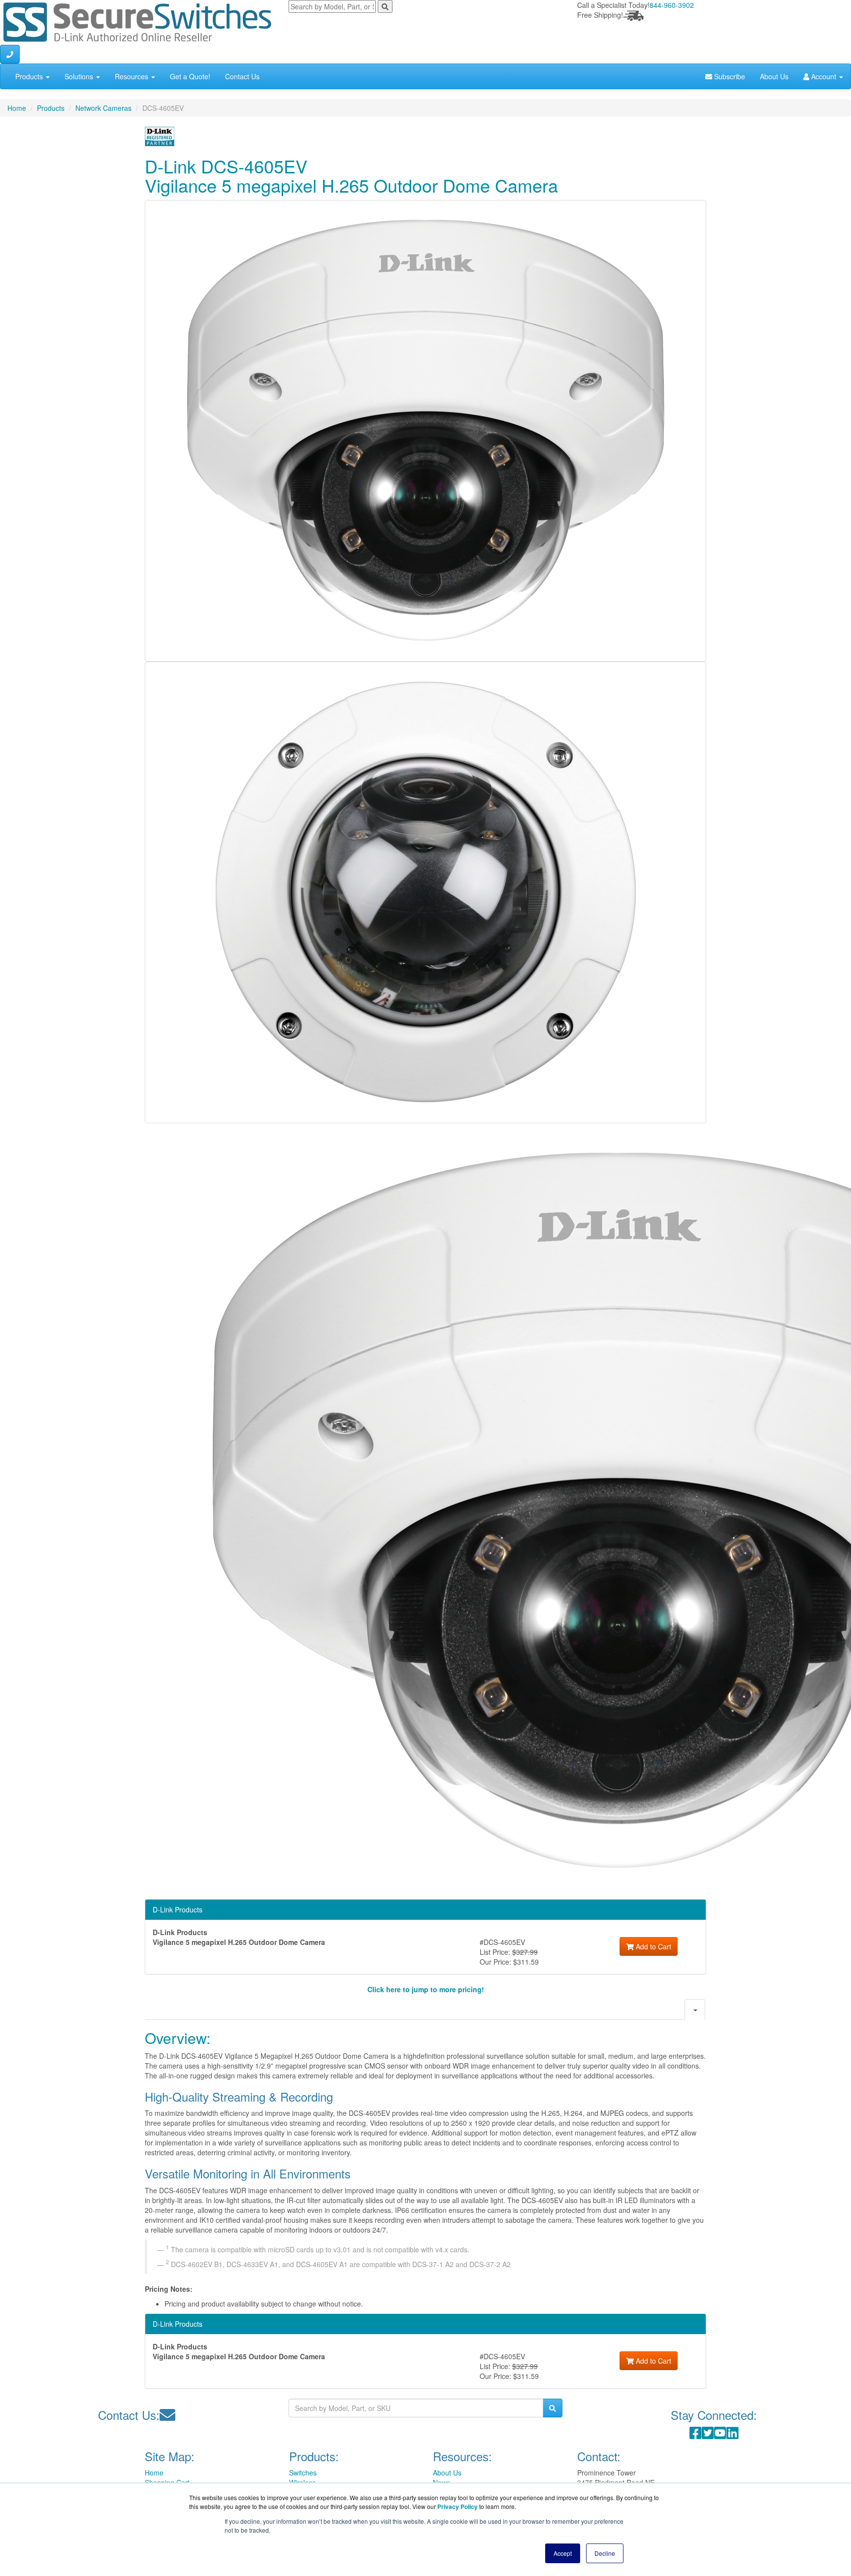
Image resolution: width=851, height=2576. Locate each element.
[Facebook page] (696, 2435)
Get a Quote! (190, 76)
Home (17, 108)
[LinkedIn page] (733, 2435)
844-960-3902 (672, 5)
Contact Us (242, 76)
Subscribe (729, 76)
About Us (774, 76)
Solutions (80, 76)
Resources (132, 76)
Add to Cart (653, 1946)
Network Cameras (103, 108)
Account (824, 76)
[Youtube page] (720, 2435)
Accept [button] (563, 2553)
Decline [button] (605, 2553)
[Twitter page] (708, 2435)
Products (30, 76)
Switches (303, 2473)
